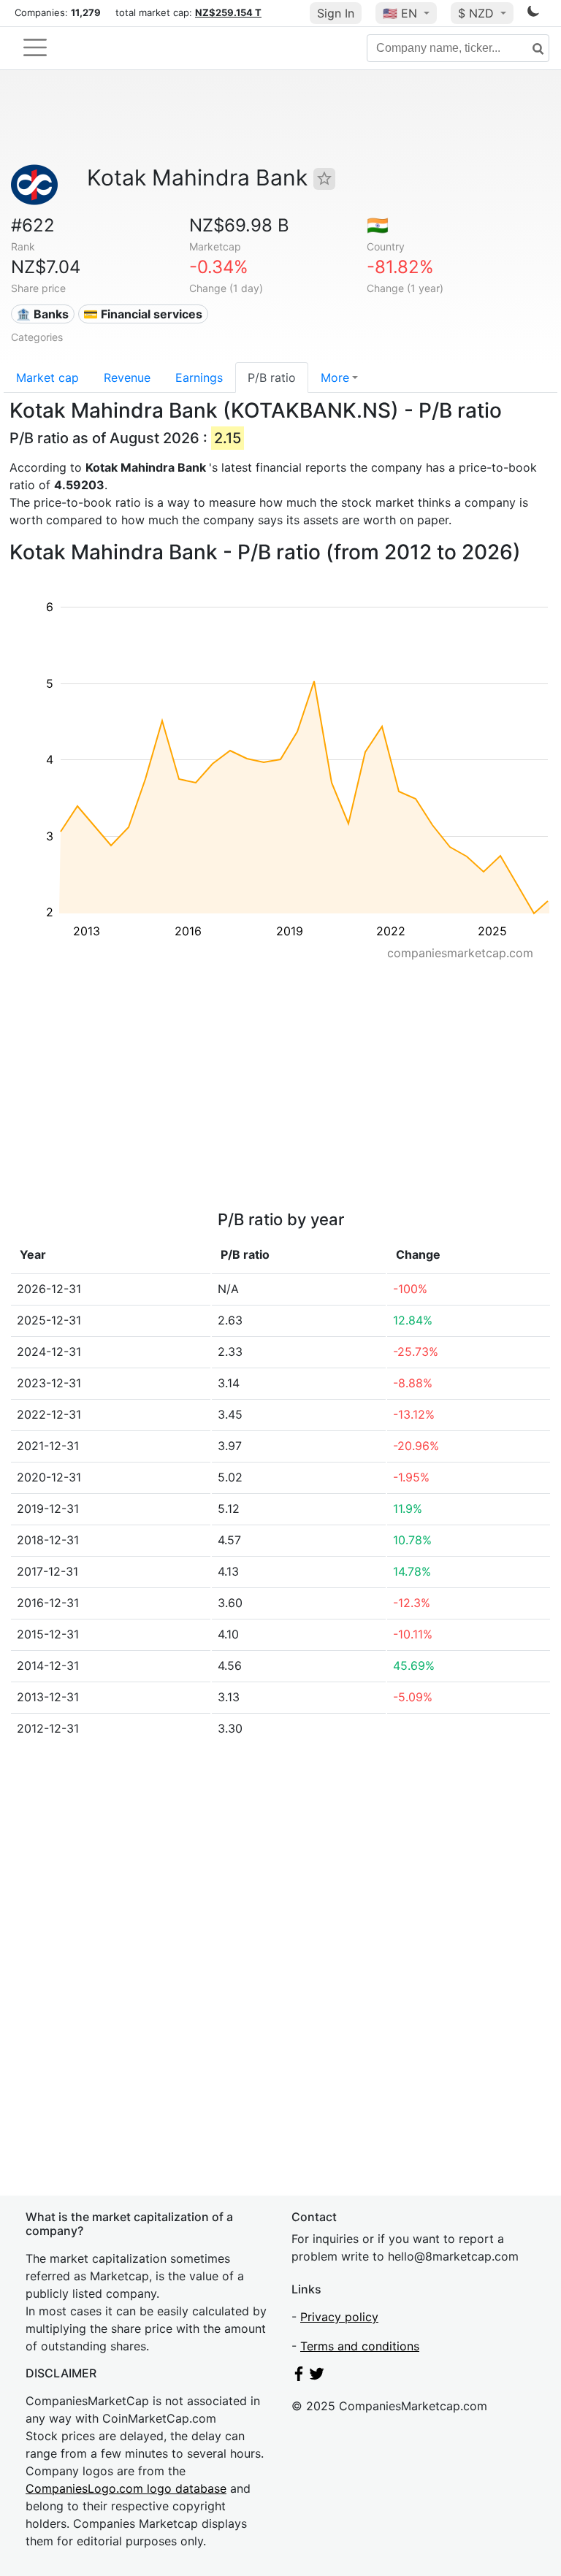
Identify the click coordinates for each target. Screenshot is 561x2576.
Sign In (336, 13)
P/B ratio (272, 377)
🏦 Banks (42, 314)
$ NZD (478, 13)
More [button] (335, 377)
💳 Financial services (143, 314)
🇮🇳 (378, 225)
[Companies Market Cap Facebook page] (299, 2377)
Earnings (199, 377)
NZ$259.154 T (228, 12)
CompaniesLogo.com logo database (126, 2488)
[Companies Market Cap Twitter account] (317, 2377)
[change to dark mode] (533, 14)
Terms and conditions (360, 2346)
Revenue (127, 377)
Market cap (47, 377)
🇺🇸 (400, 13)
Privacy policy (339, 2317)
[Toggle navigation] (35, 47)
